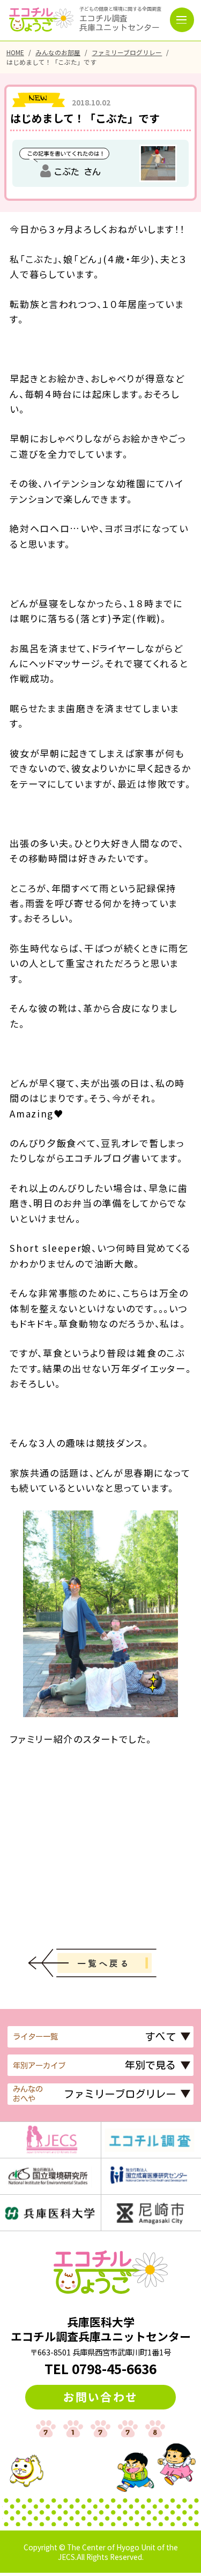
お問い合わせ (100, 2397)
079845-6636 (114, 2369)
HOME (15, 52)
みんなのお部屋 (58, 52)
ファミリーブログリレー (127, 52)
